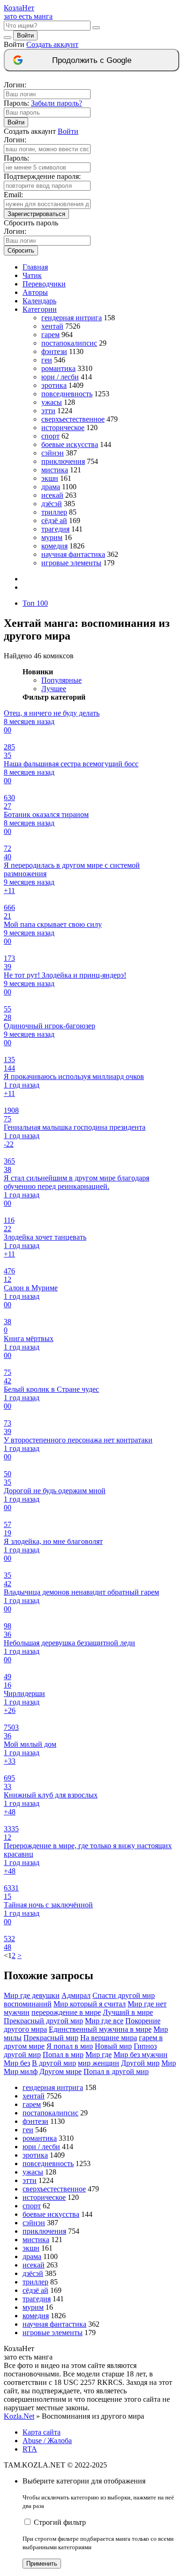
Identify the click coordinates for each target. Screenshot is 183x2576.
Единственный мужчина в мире (100, 2029)
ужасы (52, 402)
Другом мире (61, 2071)
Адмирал (76, 1995)
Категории (40, 309)
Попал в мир (63, 2055)
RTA (30, 2449)
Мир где (99, 2055)
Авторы (35, 292)
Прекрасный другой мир (43, 2021)
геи (47, 360)
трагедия (55, 529)
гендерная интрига (72, 318)
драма (51, 487)
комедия (54, 546)
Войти (25, 35)
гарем (50, 335)
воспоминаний (28, 2004)
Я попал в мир (70, 2046)
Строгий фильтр (60, 2522)
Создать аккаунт (52, 44)
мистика (55, 470)
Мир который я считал (90, 2004)
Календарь (39, 301)
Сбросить (21, 251)
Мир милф (21, 2071)
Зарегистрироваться (36, 214)
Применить (42, 2564)
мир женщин (99, 2063)
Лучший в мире (128, 2012)
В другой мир (54, 2063)
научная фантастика (73, 554)
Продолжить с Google (92, 60)
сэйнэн (53, 453)
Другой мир (140, 2063)
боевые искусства (70, 444)
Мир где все (104, 2021)
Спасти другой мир (124, 1995)
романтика (58, 368)
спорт (50, 436)
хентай (52, 326)
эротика (54, 385)
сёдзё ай (54, 521)
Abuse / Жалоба (47, 2441)
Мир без (17, 2063)
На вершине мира (109, 2038)
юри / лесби (60, 377)
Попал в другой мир (116, 2071)
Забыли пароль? (57, 103)
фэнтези (54, 351)
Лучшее (54, 689)
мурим (52, 537)
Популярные (61, 680)
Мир (169, 2063)
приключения (63, 461)
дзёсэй (52, 504)
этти (48, 411)
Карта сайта (42, 2432)
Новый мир (113, 2046)
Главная (35, 267)
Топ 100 (35, 603)
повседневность (67, 394)
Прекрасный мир (51, 2038)
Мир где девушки (32, 1995)
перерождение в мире (66, 2012)
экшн (50, 478)
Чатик (32, 275)
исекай (52, 495)
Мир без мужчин (141, 2055)
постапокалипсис (69, 343)
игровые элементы (71, 563)
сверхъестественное (73, 419)
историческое (63, 428)
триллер (54, 512)
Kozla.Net (19, 2416)
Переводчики (44, 284)
